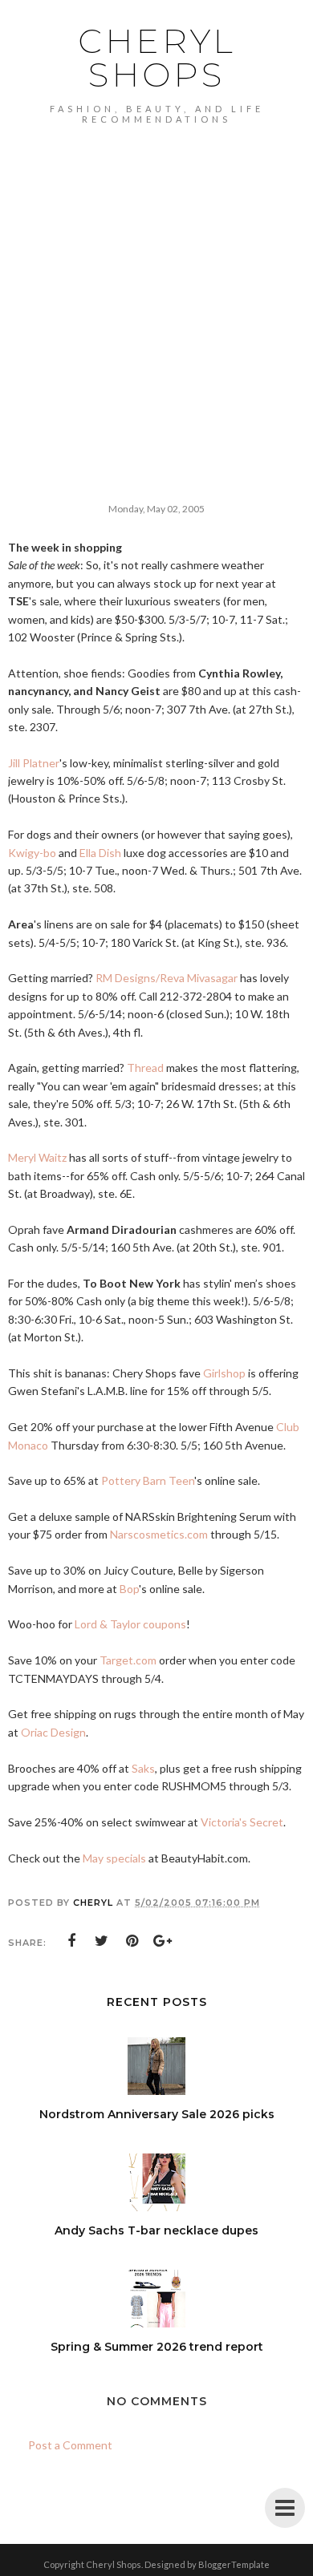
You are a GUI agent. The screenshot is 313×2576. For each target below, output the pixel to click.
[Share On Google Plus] (163, 1941)
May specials (114, 1858)
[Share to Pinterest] (132, 1941)
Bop (129, 1589)
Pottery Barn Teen (148, 1480)
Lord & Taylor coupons (130, 1624)
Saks (143, 1768)
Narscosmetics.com (159, 1534)
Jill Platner (34, 763)
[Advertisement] (156, 289)
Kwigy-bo (32, 853)
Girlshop (224, 1373)
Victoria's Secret (242, 1822)
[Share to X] (102, 1941)
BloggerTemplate (234, 2564)
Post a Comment (70, 2445)
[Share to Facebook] (71, 1941)
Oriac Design (53, 1732)
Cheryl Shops (157, 58)
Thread (145, 1068)
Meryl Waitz (37, 1157)
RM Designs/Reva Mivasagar (167, 978)
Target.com (128, 1660)
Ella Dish (100, 853)
